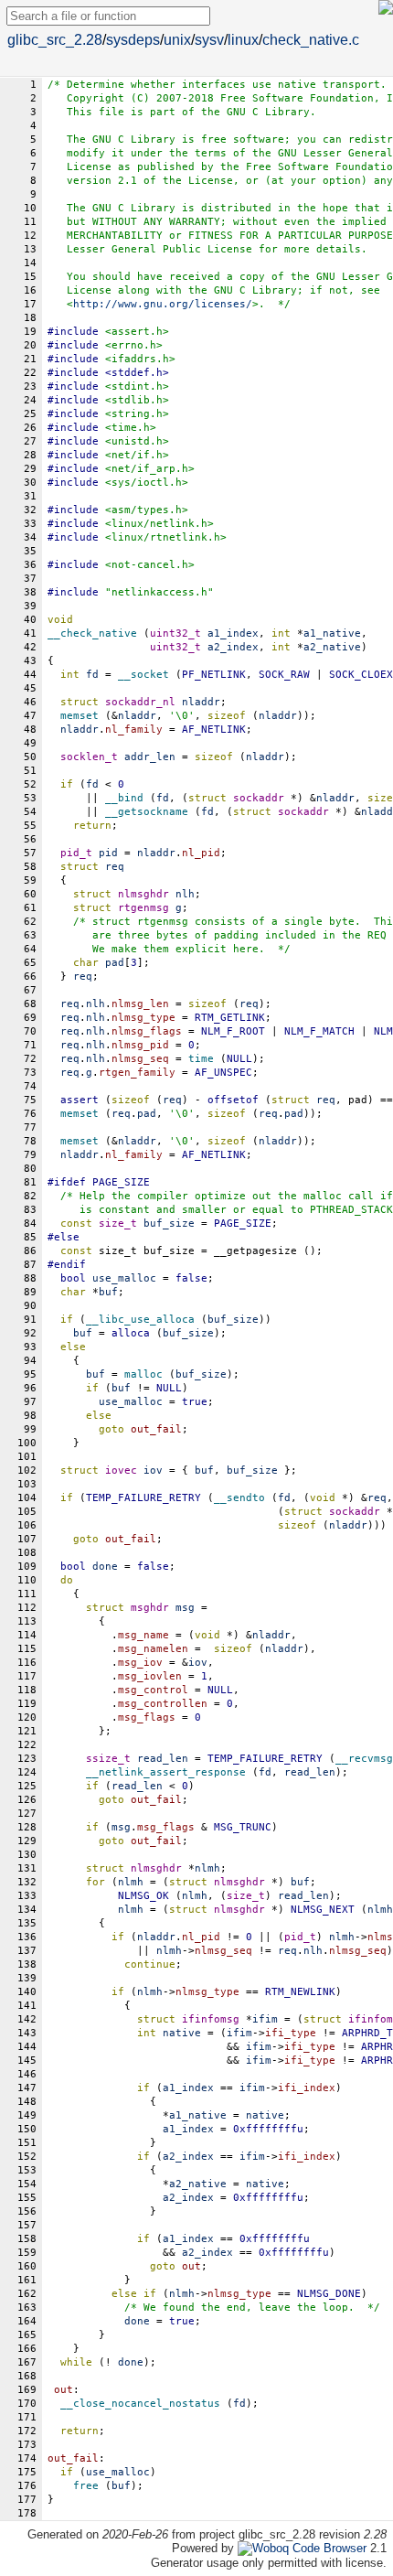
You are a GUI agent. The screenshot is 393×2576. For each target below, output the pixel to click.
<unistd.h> (137, 441)
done (137, 2321)
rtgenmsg (143, 908)
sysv (209, 40)
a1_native (198, 2115)
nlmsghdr (143, 894)
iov (198, 1663)
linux (243, 40)
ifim (239, 2033)
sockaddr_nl (140, 702)
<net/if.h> (137, 455)
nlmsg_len (140, 1004)
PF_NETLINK (214, 675)
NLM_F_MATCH (319, 1031)
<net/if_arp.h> (150, 469)
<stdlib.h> (137, 400)
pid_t (76, 853)
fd (92, 784)
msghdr (150, 1608)
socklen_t (89, 757)
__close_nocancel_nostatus (140, 2404)
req (115, 867)
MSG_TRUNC (243, 1827)
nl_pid (201, 853)
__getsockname (147, 812)
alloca (131, 1333)
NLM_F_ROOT (233, 1031)
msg (121, 1827)
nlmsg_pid (140, 1045)
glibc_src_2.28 (55, 40)
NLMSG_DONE (329, 2294)
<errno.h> (134, 345)
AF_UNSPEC (223, 1073)
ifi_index (307, 2088)
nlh (96, 1004)
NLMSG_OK (143, 1896)
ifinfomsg (211, 2019)
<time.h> (131, 428)
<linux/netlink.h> (159, 524)
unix (177, 40)
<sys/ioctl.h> (147, 483)
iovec (121, 1470)
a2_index (188, 2157)
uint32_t (175, 633)
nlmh (131, 1882)
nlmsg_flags (147, 1031)
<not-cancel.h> (150, 565)
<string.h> (137, 414)
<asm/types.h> (147, 510)
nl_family (134, 730)
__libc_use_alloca (140, 1320)
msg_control (153, 1690)
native (265, 2115)
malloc (143, 1374)
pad (147, 1114)
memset (80, 716)
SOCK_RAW (284, 675)
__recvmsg (364, 1759)
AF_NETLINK (214, 730)
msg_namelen (153, 1649)
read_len (310, 1772)
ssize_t (108, 1759)
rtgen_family (137, 1073)
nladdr (137, 716)
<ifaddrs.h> (140, 359)
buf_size (233, 1320)
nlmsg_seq (140, 1059)
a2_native (198, 2184)
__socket (143, 675)
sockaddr (259, 798)
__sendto (239, 1498)
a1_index (188, 2088)
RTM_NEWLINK (300, 1992)
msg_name (143, 1635)
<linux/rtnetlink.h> (166, 537)
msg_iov (140, 1663)
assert (80, 1100)
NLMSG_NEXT (323, 1910)
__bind (124, 798)
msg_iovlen (150, 1676)
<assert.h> (137, 332)
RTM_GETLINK (230, 1018)
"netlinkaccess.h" (159, 592)
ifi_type (291, 2033)
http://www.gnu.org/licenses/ (163, 304)
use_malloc (131, 1402)
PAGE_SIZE (121, 1182)
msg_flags (147, 1717)
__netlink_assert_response (166, 1772)
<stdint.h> (137, 386)
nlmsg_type (143, 1018)
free (86, 2486)
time (201, 1059)
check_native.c (311, 40)
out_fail (156, 1429)
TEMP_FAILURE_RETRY (143, 1498)
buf (83, 1333)
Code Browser (329, 2548)
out (191, 2266)
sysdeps (133, 40)
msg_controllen (163, 1704)
